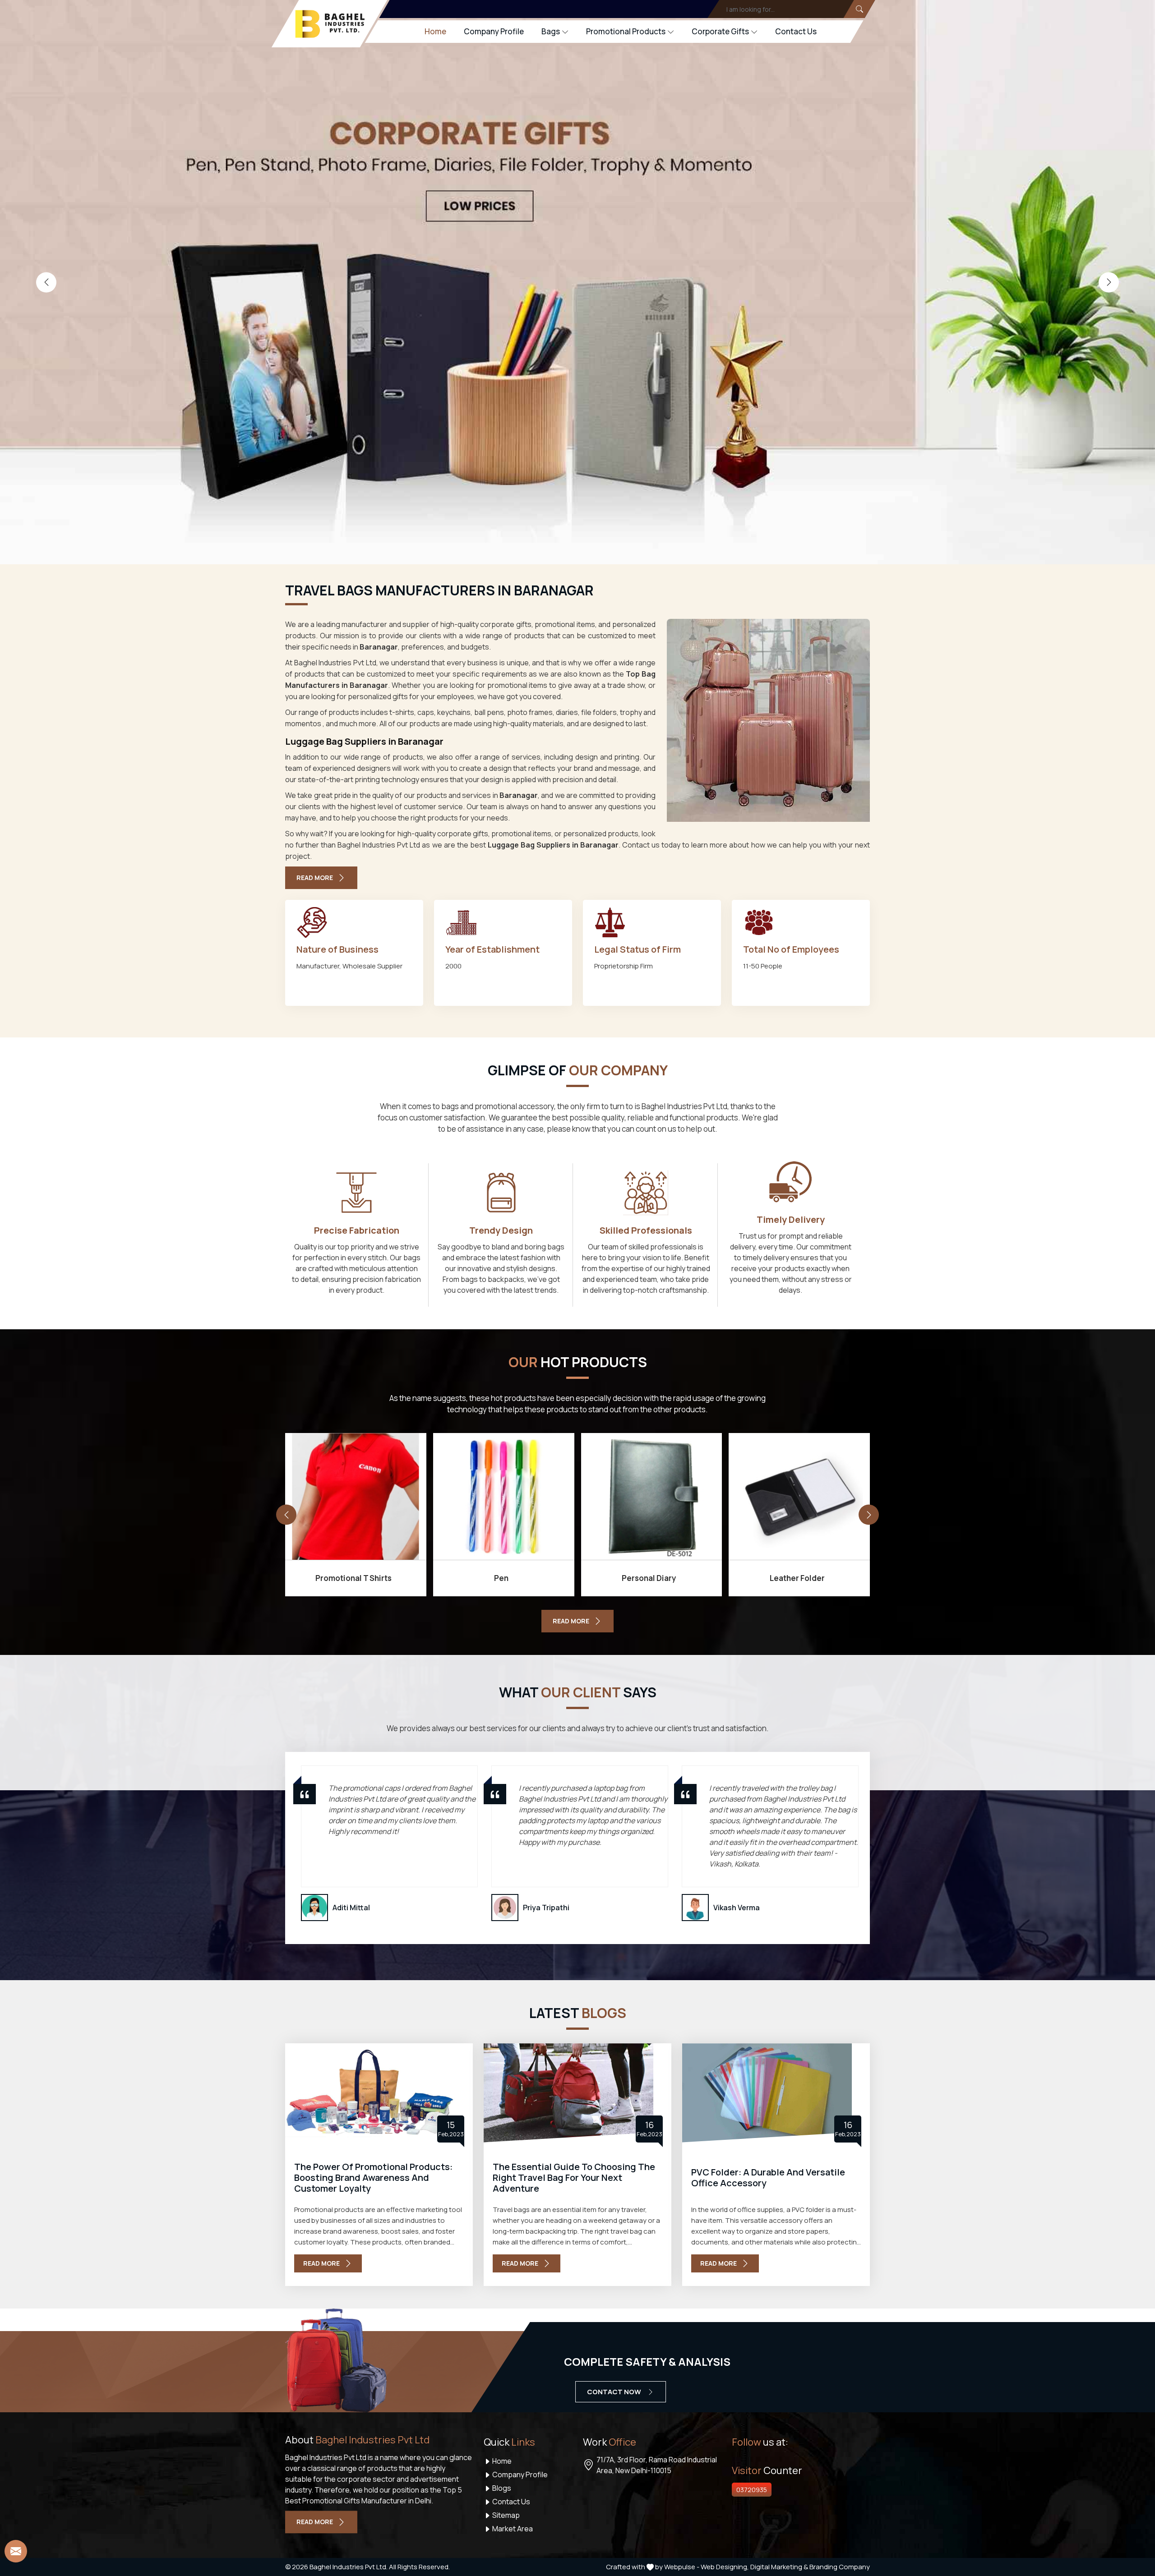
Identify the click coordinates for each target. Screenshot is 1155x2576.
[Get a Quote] (16, 2551)
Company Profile (494, 31)
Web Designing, (725, 2567)
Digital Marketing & (779, 2567)
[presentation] (46, 282)
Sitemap (505, 2515)
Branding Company (840, 2567)
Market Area (512, 2529)
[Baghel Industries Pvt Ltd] (330, 24)
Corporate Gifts (720, 31)
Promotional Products (626, 31)
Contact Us (796, 31)
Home (435, 31)
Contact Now (615, 2392)
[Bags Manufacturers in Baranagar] (768, 720)
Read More (315, 878)
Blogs (501, 2488)
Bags (551, 31)
